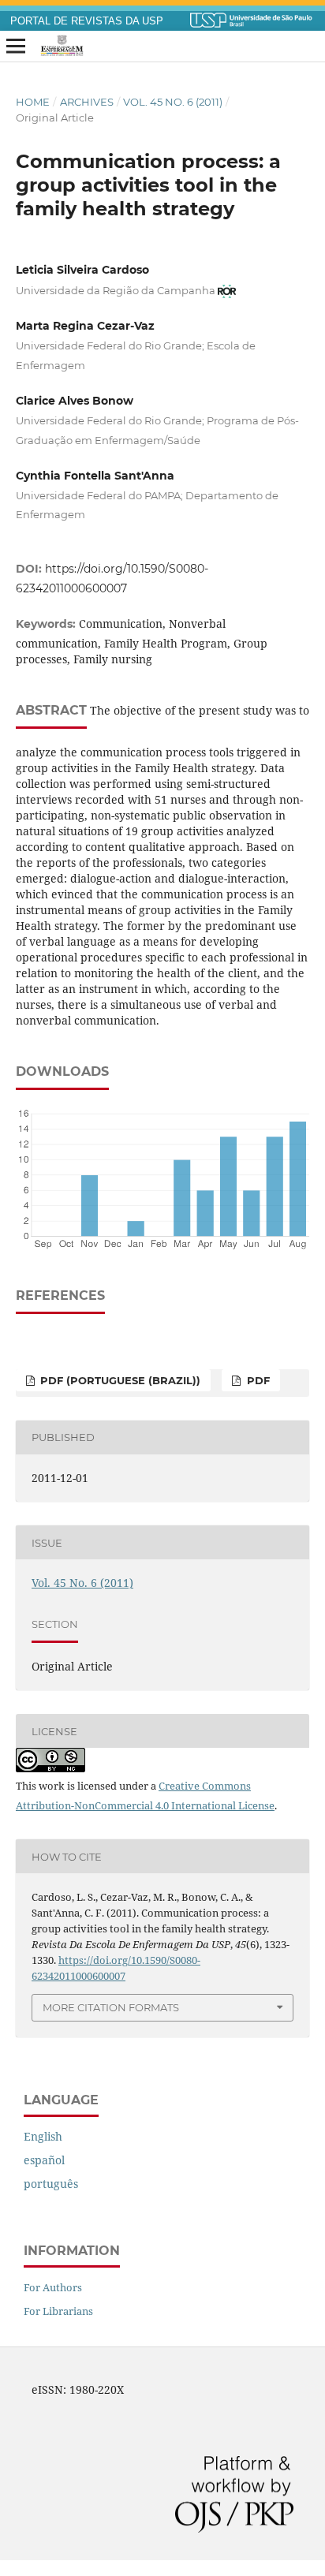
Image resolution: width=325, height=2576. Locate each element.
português (51, 2184)
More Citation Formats (111, 2007)
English (43, 2136)
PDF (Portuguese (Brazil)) (119, 1380)
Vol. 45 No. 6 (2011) (173, 102)
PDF (257, 1380)
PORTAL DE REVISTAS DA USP (87, 21)
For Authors (53, 2287)
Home (33, 102)
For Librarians (58, 2311)
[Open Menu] (16, 47)
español (44, 2160)
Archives (87, 102)
